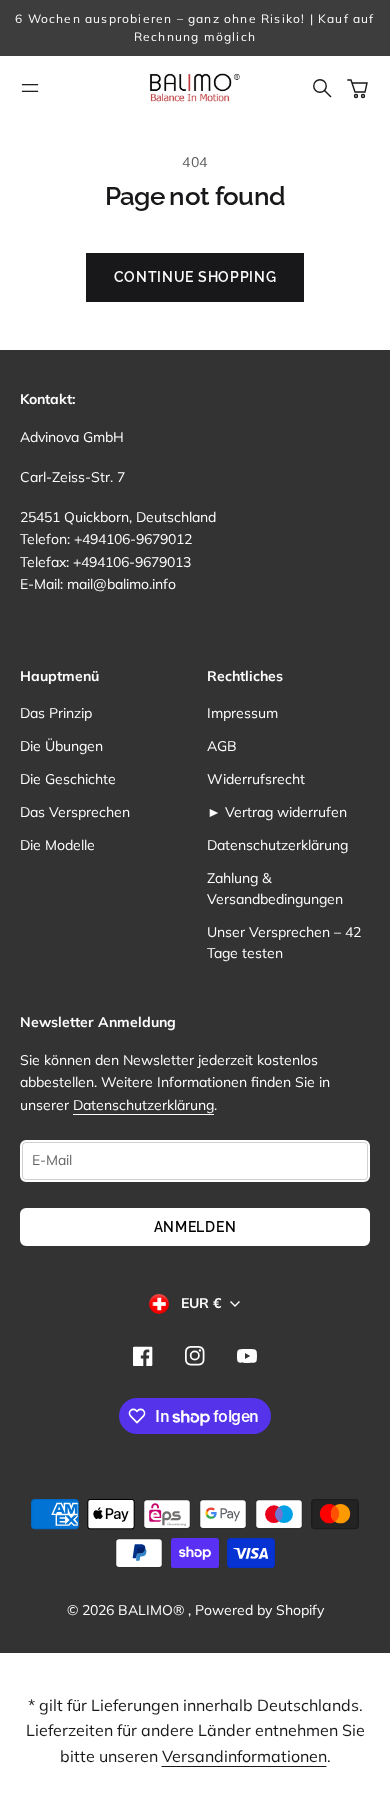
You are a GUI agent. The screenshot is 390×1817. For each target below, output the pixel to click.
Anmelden (195, 1227)
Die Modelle (57, 845)
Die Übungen (61, 746)
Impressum (242, 713)
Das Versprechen (75, 812)
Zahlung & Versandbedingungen (275, 888)
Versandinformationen (244, 1756)
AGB (222, 746)
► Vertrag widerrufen (277, 812)
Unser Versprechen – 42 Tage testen (284, 942)
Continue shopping (195, 277)
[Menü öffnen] (30, 88)
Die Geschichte (68, 779)
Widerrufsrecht (256, 779)
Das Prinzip (56, 713)
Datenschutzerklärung (277, 845)
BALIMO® (153, 1610)
